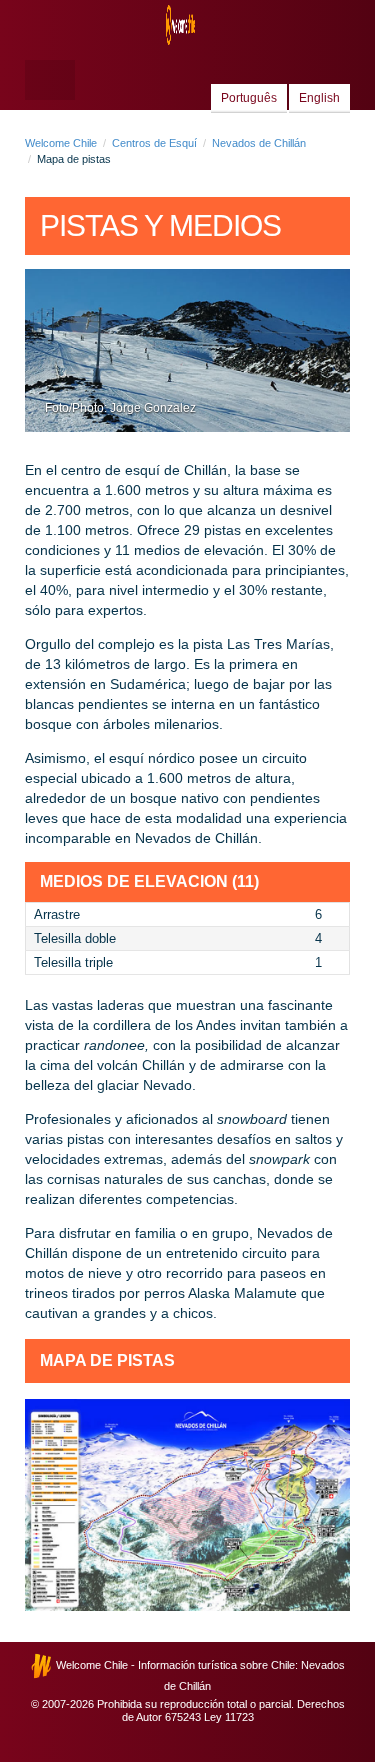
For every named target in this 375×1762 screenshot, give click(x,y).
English (319, 98)
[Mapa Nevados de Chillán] (187, 1505)
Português (249, 98)
